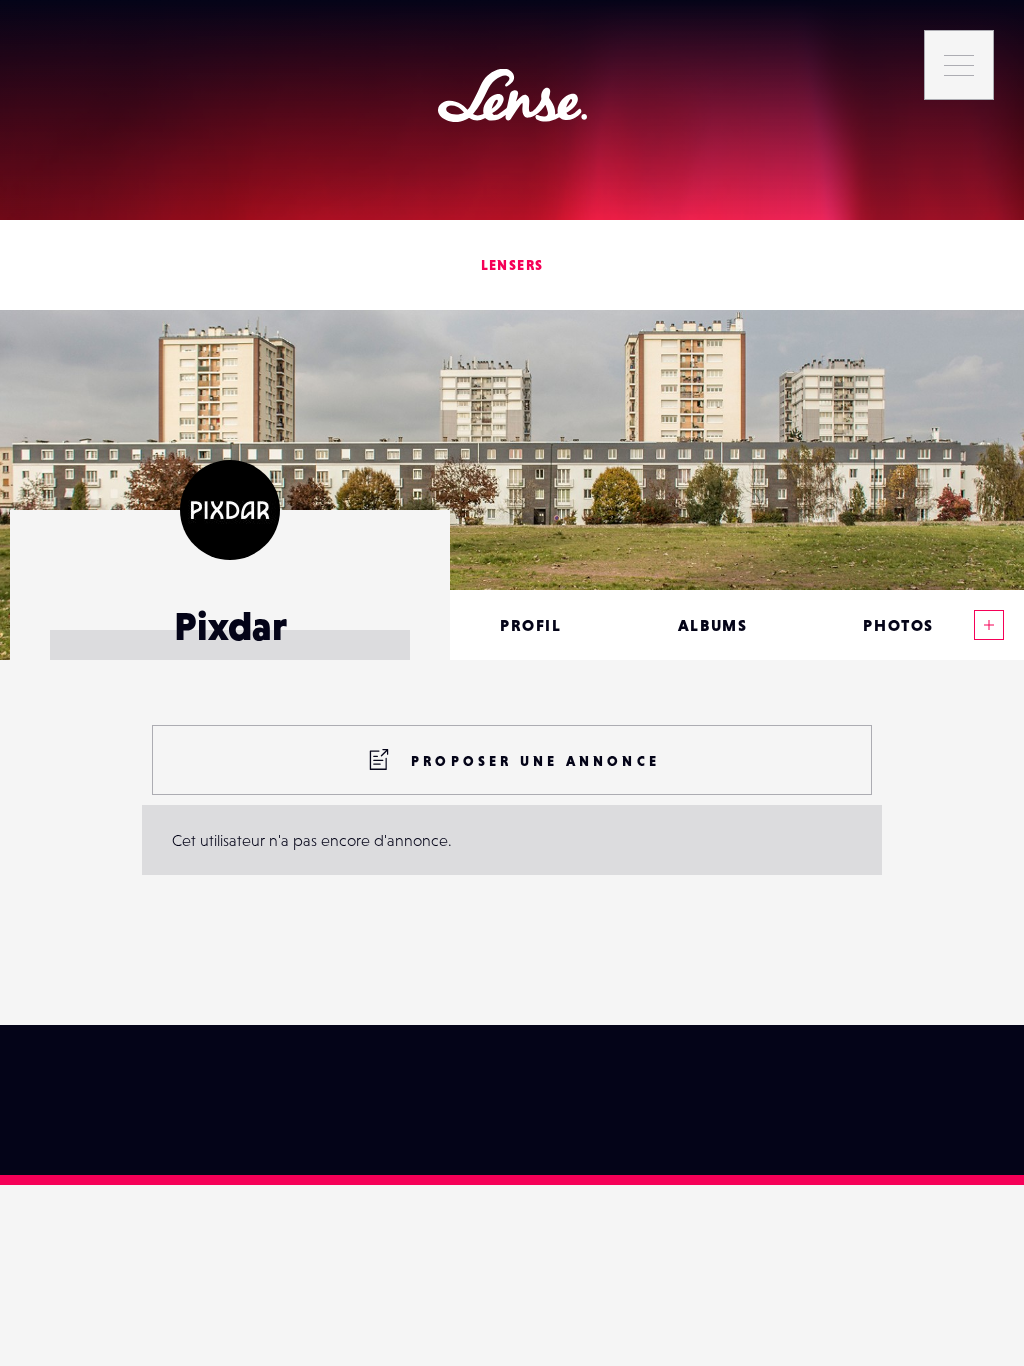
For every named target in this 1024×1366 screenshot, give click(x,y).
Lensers (512, 265)
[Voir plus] (989, 625)
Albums (713, 625)
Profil (531, 625)
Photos (898, 625)
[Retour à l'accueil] (512, 95)
